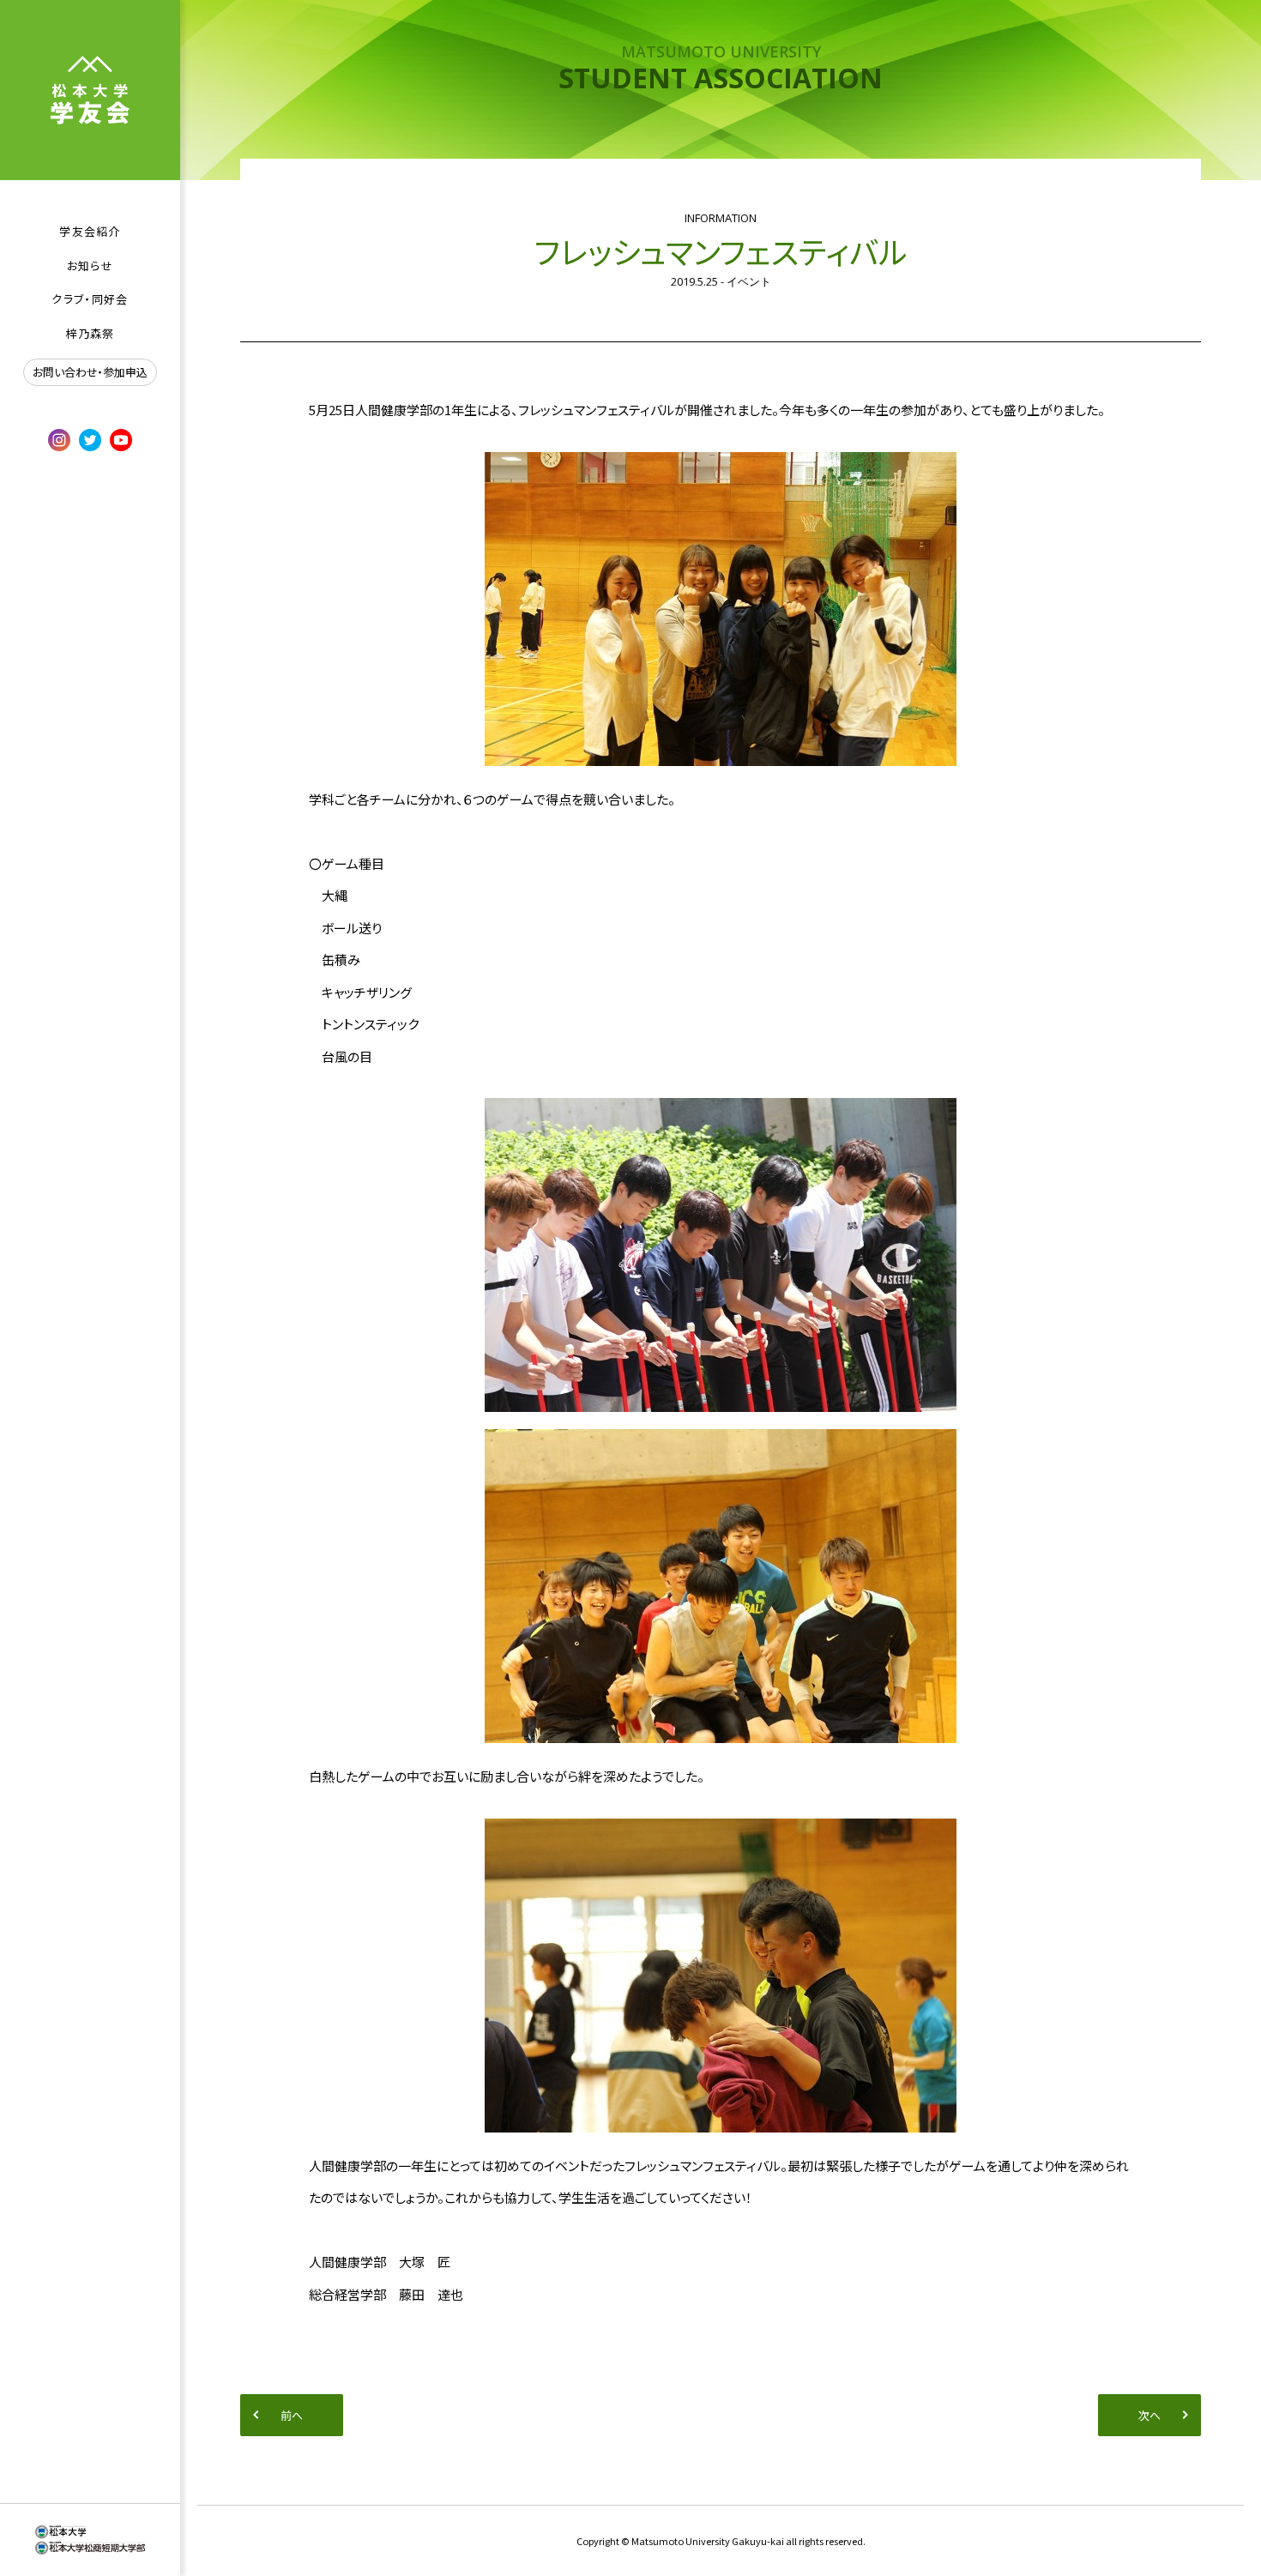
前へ (292, 2415)
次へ (1149, 2415)
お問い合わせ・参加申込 (90, 372)
